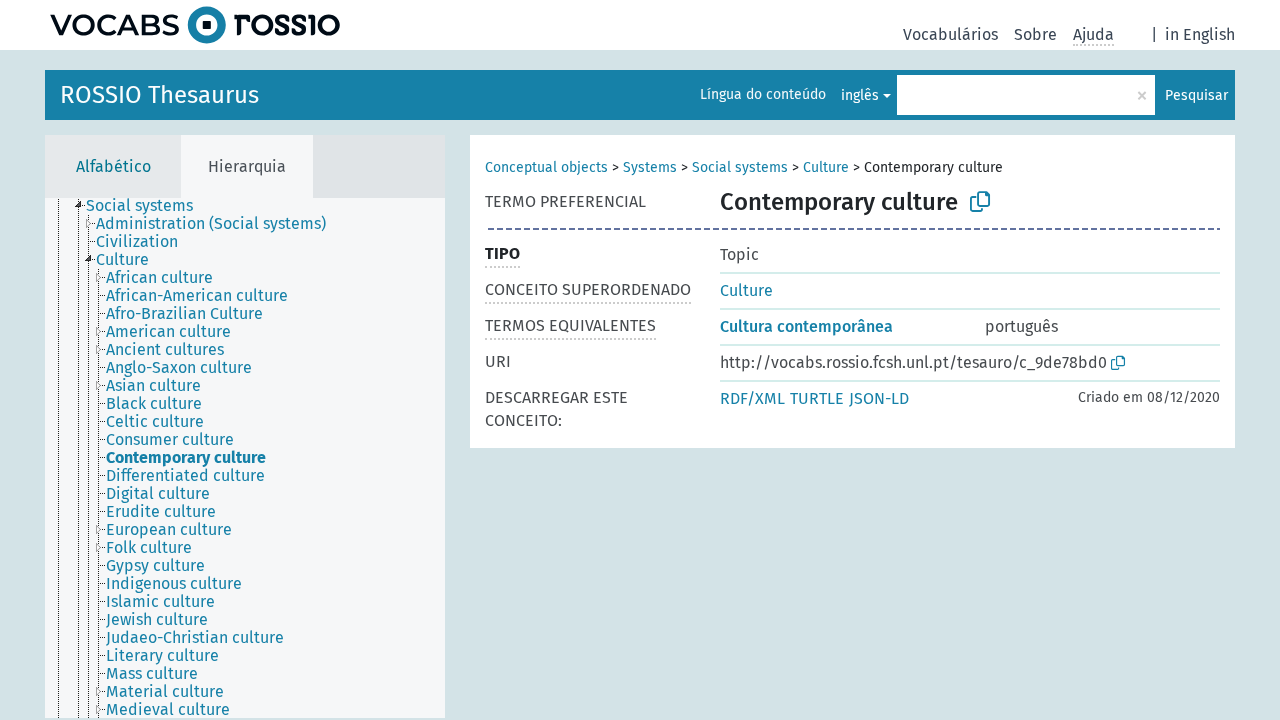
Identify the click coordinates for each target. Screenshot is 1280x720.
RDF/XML (752, 398)
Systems (650, 167)
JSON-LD (879, 398)
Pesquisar (1196, 95)
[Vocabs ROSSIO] (195, 25)
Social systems (740, 167)
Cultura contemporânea (806, 326)
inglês (860, 95)
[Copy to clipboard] (980, 202)
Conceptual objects (546, 167)
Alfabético (113, 166)
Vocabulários (950, 34)
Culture (826, 167)
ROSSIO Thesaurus (159, 95)
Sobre (1035, 34)
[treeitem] (148, 206)
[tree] (245, 458)
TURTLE (817, 398)
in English (1200, 34)
